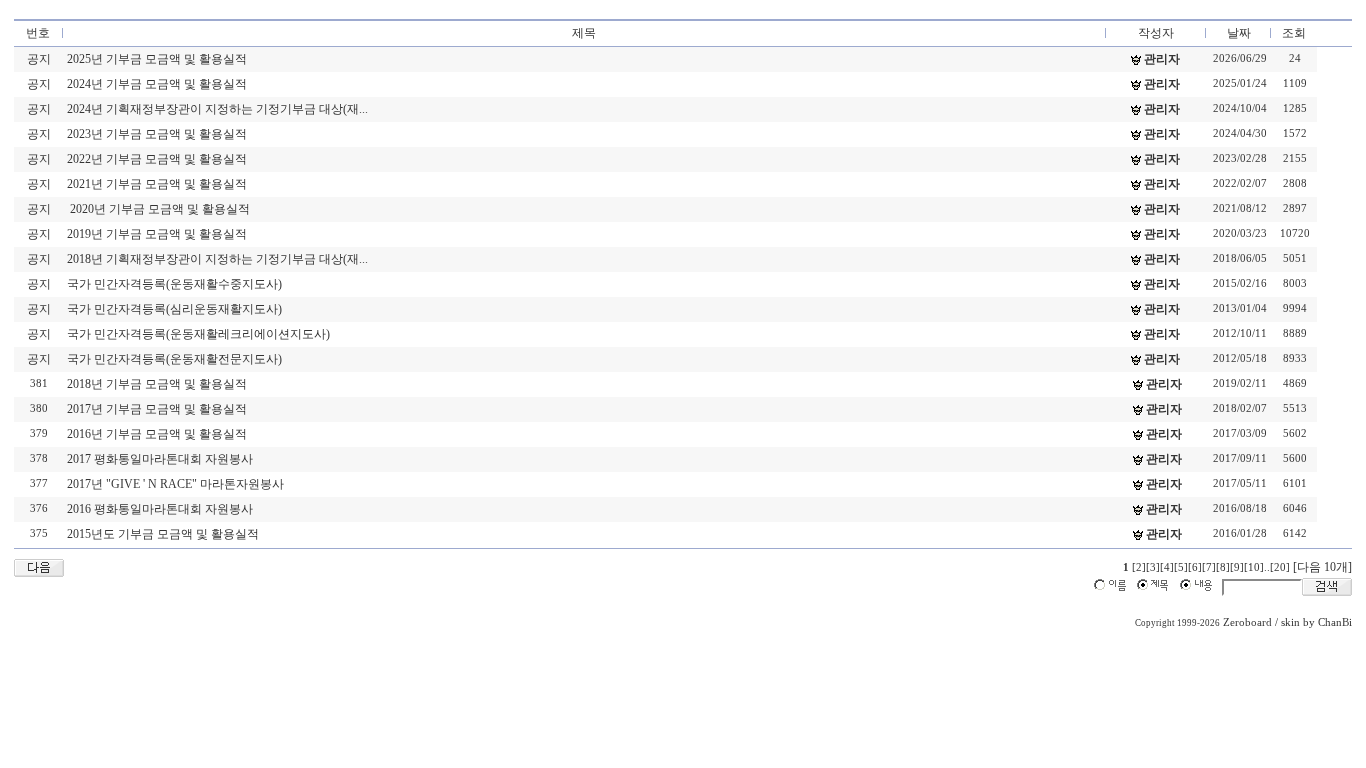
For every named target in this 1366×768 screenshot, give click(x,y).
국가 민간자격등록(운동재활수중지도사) (174, 284)
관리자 (1162, 59)
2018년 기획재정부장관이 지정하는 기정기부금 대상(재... (217, 259)
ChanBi (1335, 622)
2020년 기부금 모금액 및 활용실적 (158, 209)
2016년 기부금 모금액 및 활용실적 (157, 434)
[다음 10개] (1322, 567)
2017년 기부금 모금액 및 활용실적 (157, 409)
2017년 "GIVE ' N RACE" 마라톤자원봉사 (175, 484)
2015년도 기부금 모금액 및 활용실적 (163, 534)
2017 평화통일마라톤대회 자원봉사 (160, 459)
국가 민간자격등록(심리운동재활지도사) (174, 309)
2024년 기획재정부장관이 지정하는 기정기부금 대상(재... (217, 109)
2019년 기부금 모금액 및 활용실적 (157, 234)
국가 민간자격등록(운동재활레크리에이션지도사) (198, 334)
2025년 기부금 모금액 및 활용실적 (157, 59)
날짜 (1239, 33)
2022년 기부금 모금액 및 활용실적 (157, 159)
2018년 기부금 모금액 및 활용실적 (157, 384)
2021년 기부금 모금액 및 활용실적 (157, 184)
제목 (584, 33)
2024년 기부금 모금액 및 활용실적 (157, 84)
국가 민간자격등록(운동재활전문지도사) (174, 359)
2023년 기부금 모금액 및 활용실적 (157, 134)
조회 (1294, 33)
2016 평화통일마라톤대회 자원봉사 (160, 509)
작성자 (1156, 33)
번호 (38, 33)
